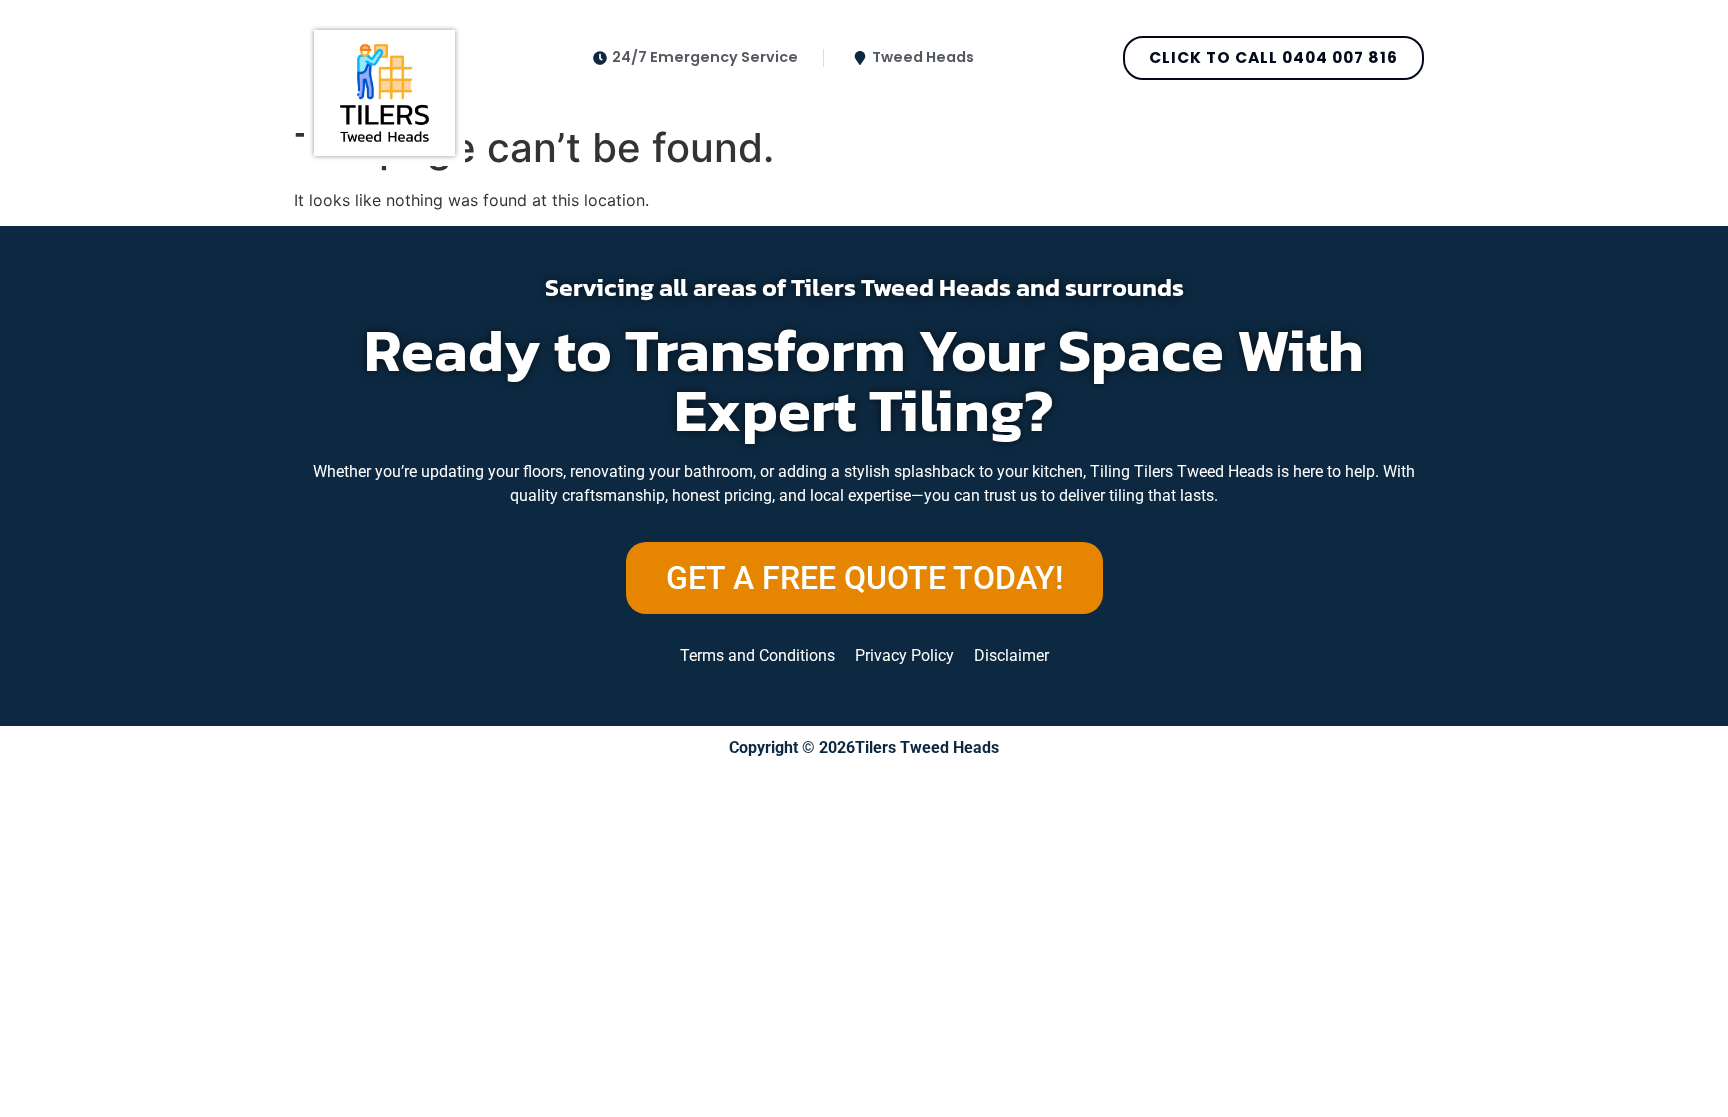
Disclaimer (1011, 655)
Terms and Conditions (757, 655)
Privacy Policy (904, 655)
